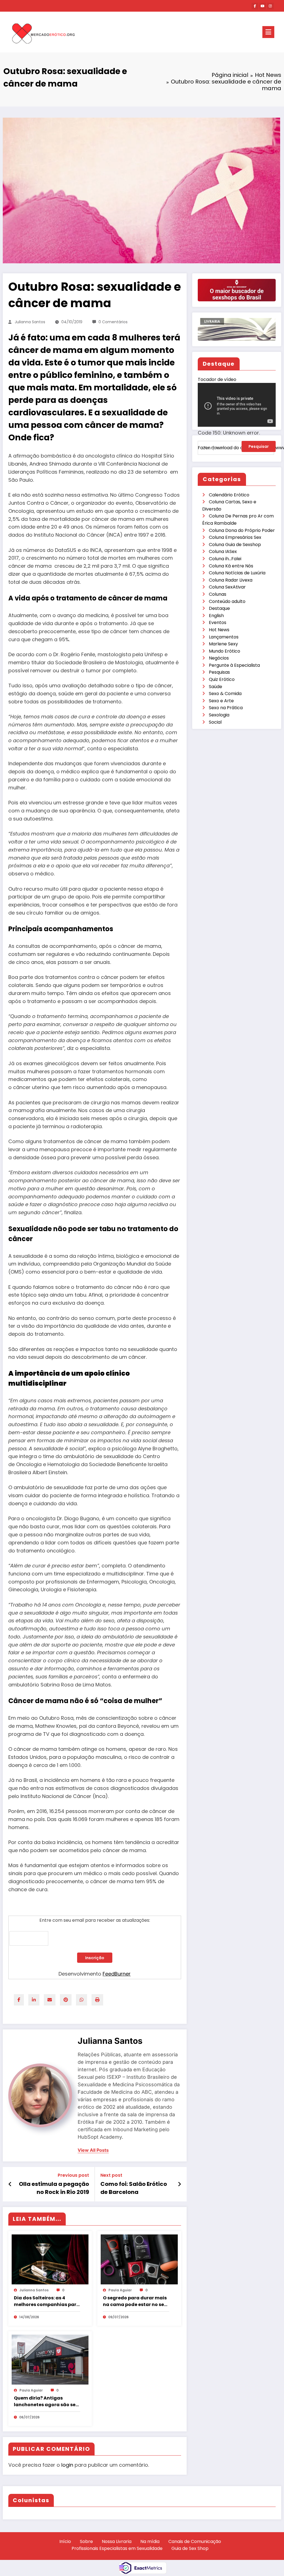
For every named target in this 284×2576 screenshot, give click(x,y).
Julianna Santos (30, 322)
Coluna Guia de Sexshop (235, 545)
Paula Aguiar (120, 2290)
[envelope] (50, 2000)
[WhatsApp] (82, 2000)
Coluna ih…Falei (225, 559)
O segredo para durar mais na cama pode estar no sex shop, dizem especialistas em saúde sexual (135, 2301)
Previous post (73, 2175)
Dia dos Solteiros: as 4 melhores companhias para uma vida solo (47, 2301)
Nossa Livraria (117, 2541)
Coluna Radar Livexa (231, 580)
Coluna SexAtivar (227, 587)
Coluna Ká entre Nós (231, 566)
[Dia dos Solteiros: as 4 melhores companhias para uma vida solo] (50, 2259)
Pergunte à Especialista (234, 665)
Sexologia (219, 715)
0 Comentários (113, 322)
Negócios (219, 658)
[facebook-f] (255, 6)
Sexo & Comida (225, 694)
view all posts (93, 2150)
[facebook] (19, 2000)
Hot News (219, 630)
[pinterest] (66, 2000)
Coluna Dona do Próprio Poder (242, 530)
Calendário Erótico (229, 495)
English (216, 616)
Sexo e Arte (221, 701)
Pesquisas (219, 672)
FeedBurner (117, 1974)
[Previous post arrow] (10, 2184)
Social (215, 722)
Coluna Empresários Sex (235, 537)
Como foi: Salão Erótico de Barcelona (134, 2188)
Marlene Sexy (223, 644)
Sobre (86, 2541)
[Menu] (268, 32)
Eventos (218, 622)
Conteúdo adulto (227, 601)
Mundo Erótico (225, 651)
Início (65, 2541)
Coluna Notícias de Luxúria (237, 573)
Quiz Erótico (222, 679)
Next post (111, 2175)
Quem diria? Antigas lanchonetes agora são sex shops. (46, 2401)
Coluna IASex (223, 551)
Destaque (219, 608)
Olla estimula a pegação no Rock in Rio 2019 (54, 2188)
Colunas (218, 594)
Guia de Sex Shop (190, 2548)
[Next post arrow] (179, 2184)
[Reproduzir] (208, 456)
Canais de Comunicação (195, 2541)
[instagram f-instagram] (270, 6)
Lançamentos (224, 637)
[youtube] (263, 6)
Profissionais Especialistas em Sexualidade (117, 2548)
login (67, 2465)
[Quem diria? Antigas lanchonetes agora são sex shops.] (50, 2359)
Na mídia (150, 2541)
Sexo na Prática (226, 708)
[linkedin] (34, 2000)
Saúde (215, 687)
